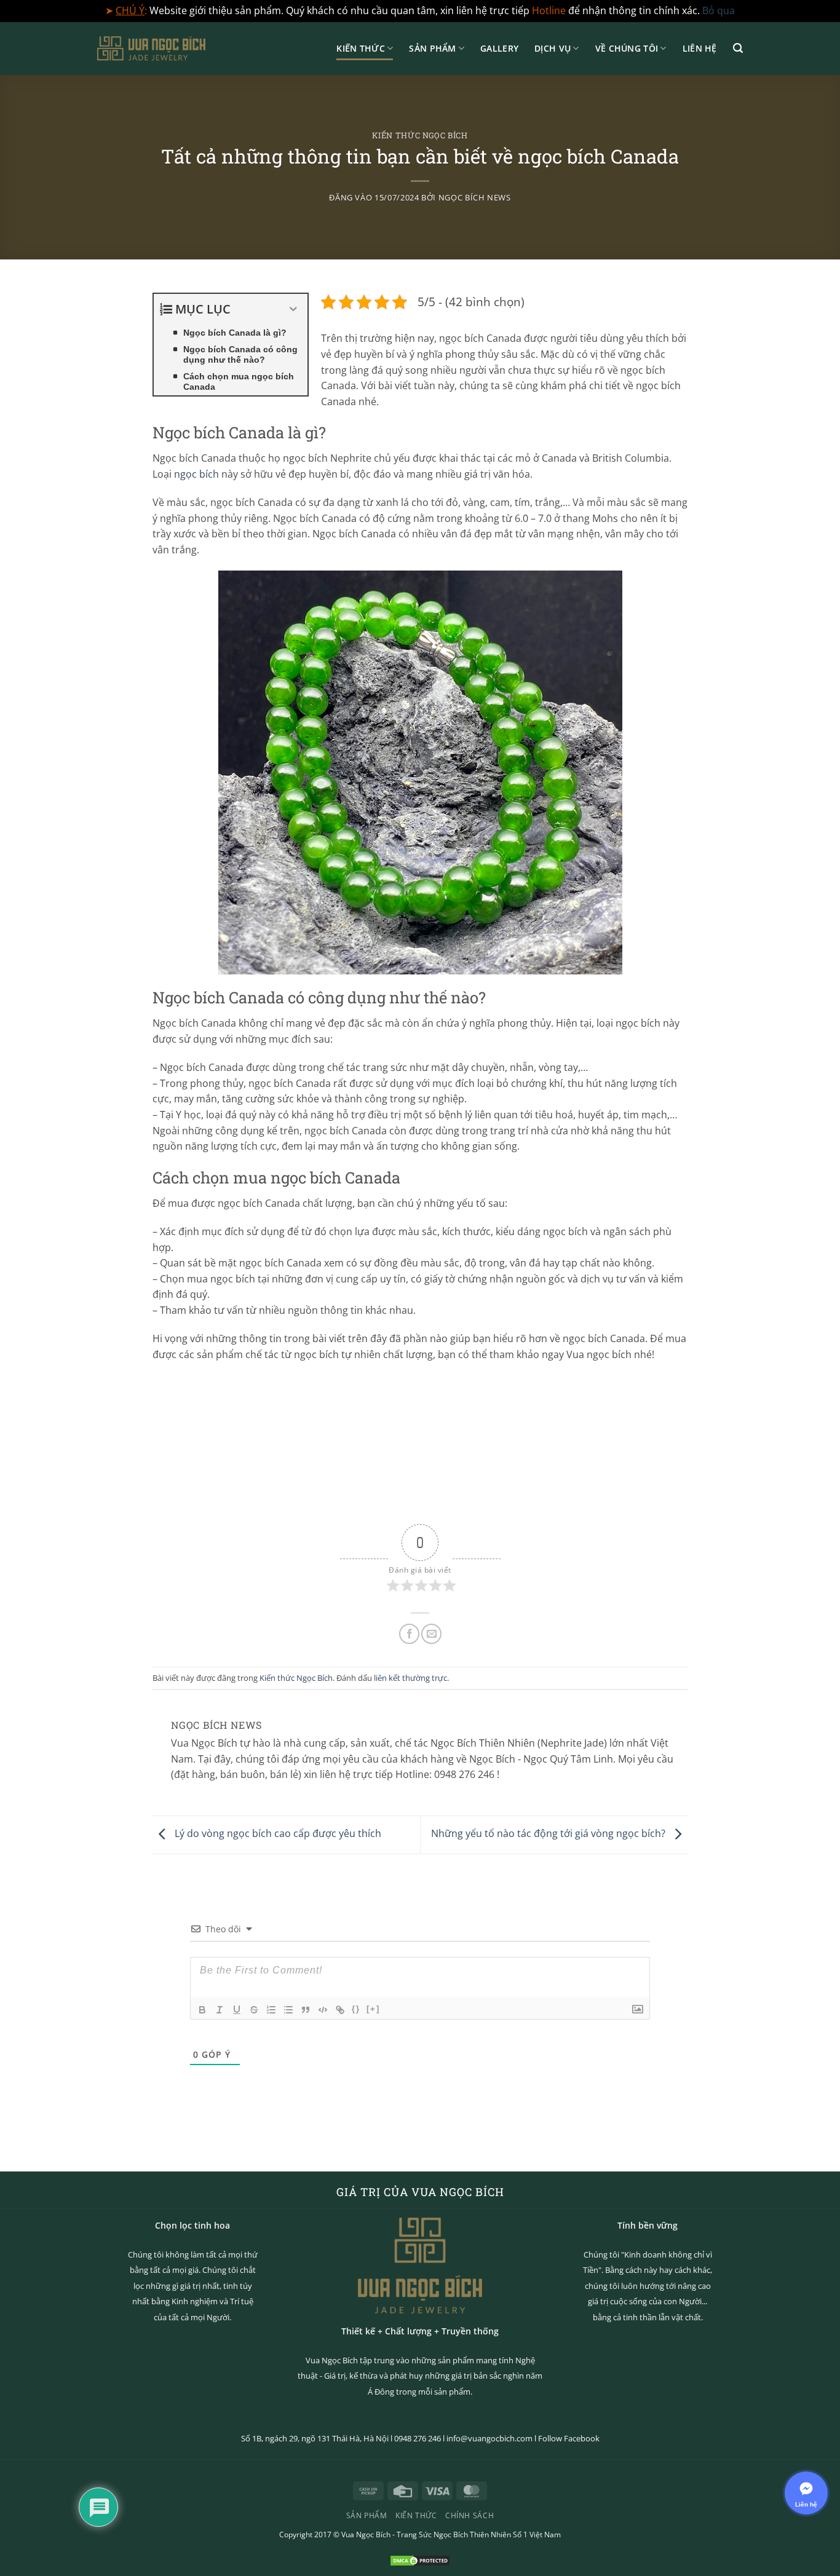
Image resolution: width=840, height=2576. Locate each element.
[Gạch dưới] (237, 2010)
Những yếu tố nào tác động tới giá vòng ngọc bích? (549, 1833)
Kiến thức (361, 48)
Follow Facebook (569, 2438)
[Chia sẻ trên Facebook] (409, 1634)
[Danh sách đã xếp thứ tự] (271, 2010)
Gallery (499, 48)
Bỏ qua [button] (719, 10)
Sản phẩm (432, 48)
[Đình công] (254, 2010)
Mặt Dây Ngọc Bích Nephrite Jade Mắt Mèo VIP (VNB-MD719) (193, 2535)
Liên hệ (700, 48)
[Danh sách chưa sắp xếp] (288, 2010)
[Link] (340, 2010)
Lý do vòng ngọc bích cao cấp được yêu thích (277, 1833)
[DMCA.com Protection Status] (420, 2559)
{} (356, 2009)
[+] (373, 2009)
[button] (738, 48)
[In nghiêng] (220, 2010)
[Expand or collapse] (294, 309)
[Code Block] (323, 2010)
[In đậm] (202, 2010)
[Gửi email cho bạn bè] (431, 1634)
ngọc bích (196, 474)
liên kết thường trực (410, 1678)
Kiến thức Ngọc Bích (420, 135)
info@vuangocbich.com (489, 2438)
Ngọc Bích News (475, 197)
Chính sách (470, 2515)
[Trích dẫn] (306, 2010)
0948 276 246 (418, 2438)
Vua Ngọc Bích (366, 2535)
